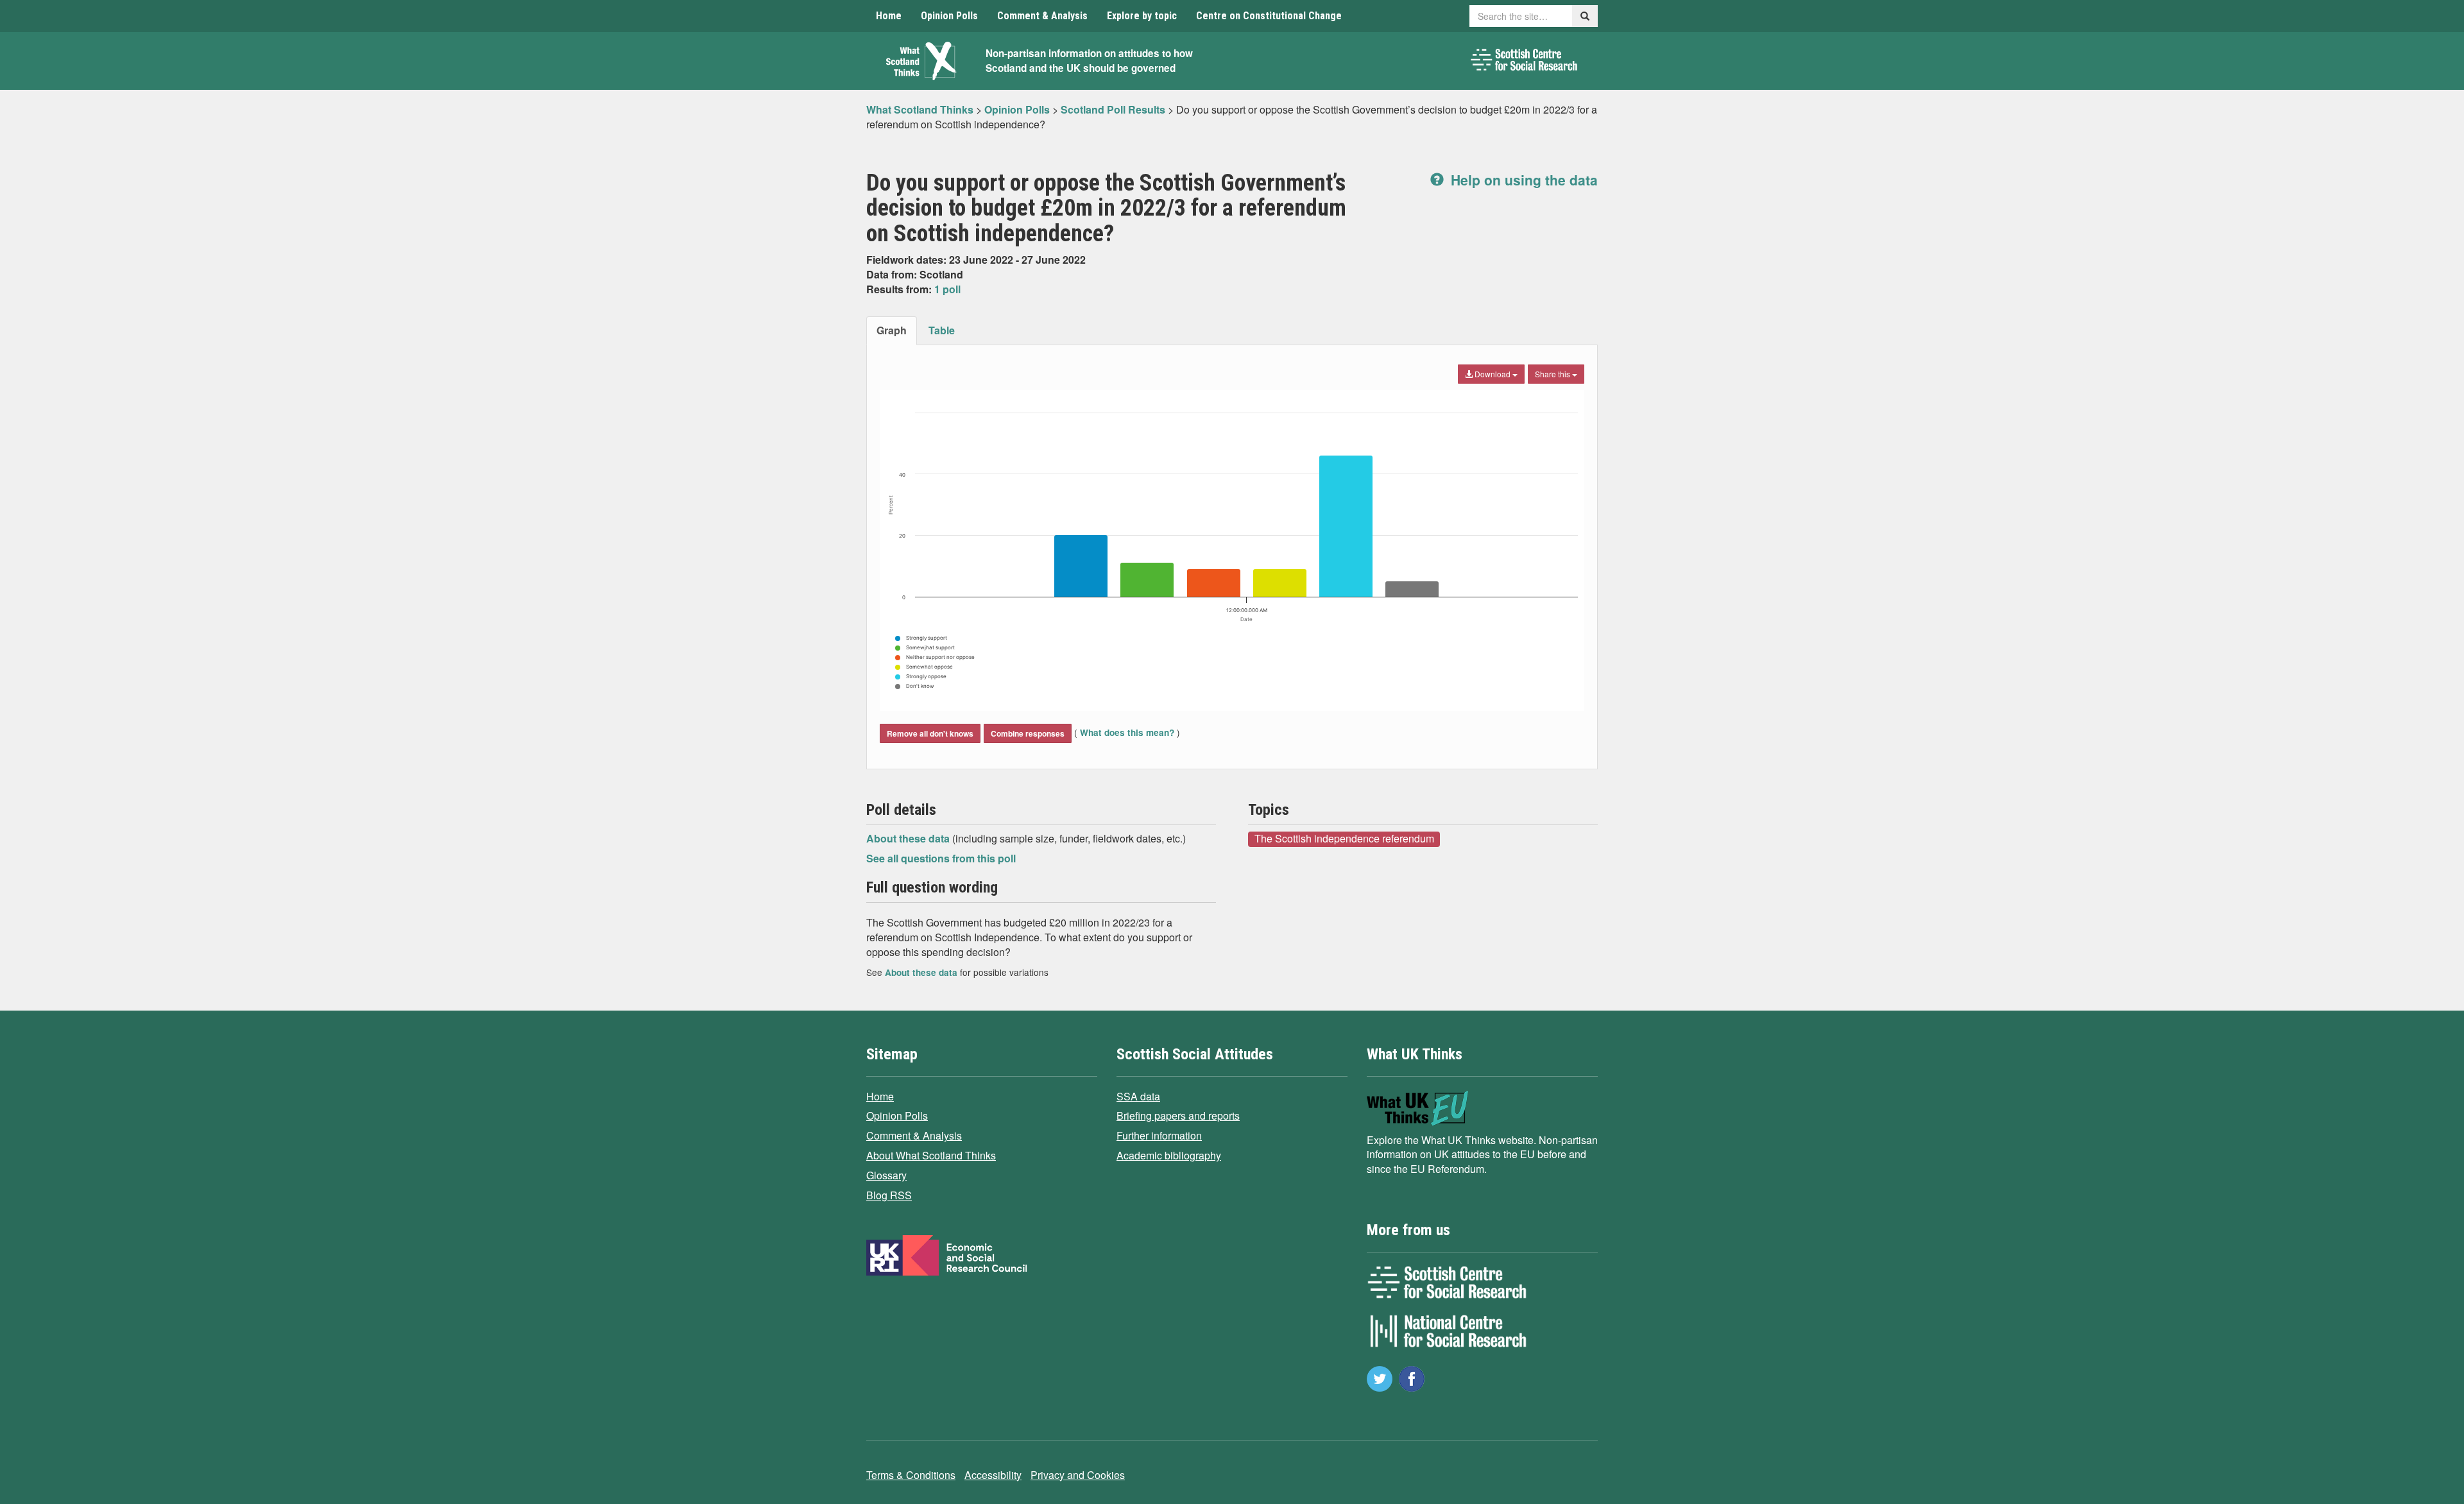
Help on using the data (1522, 180)
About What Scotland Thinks (931, 1155)
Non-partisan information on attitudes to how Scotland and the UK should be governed (1089, 61)
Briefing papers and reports (1178, 1115)
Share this (1553, 374)
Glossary (886, 1175)
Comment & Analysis (1042, 16)
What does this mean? (1127, 732)
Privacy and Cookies (1078, 1475)
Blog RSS (889, 1195)
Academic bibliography (1169, 1155)
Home (889, 16)
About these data (909, 838)
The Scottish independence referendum (1344, 839)
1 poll (947, 289)
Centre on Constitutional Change (1269, 16)
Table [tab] (942, 330)
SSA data (1138, 1096)
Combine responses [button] (1028, 733)
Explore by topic (1142, 16)
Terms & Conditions (911, 1475)
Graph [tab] (892, 330)
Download (1493, 374)
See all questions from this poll (941, 858)
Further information (1159, 1135)
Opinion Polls (949, 16)
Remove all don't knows (930, 733)
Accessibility (993, 1475)
